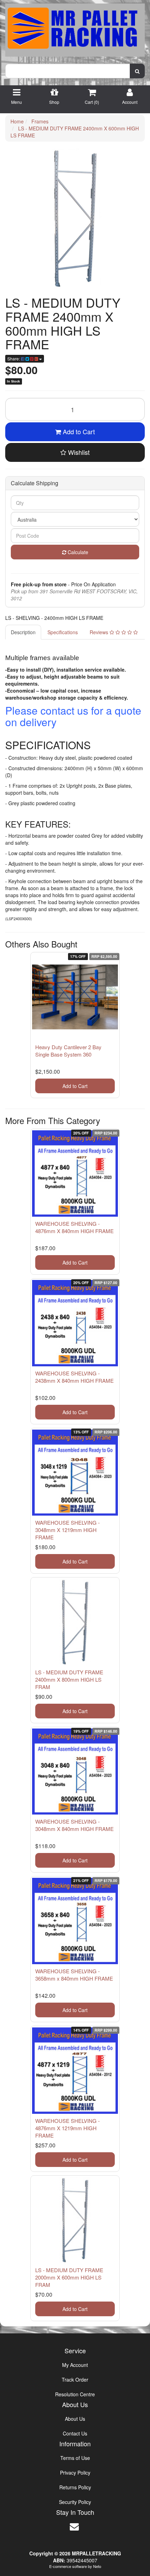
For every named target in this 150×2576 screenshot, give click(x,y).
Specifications (63, 632)
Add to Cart (78, 431)
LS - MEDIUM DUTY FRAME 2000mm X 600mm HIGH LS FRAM (69, 2277)
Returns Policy (75, 2487)
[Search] (137, 71)
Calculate (77, 552)
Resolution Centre (75, 2394)
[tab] (24, 632)
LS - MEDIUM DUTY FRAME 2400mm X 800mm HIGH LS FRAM (69, 1679)
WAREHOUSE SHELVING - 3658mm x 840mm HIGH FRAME (74, 1975)
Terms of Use (75, 2458)
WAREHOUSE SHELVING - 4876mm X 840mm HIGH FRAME (74, 1227)
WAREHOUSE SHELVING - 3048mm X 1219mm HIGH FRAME (67, 1530)
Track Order (75, 2380)
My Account (75, 2365)
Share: (14, 359)
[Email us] (74, 2526)
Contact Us (75, 2433)
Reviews (100, 632)
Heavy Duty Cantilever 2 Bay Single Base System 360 (68, 1051)
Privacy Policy (75, 2473)
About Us (75, 2419)
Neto (97, 2566)
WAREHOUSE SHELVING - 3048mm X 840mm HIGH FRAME (74, 1825)
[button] (75, 452)
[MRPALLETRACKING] (75, 28)
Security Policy (75, 2502)
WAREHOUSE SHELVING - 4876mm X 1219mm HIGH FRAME (67, 2128)
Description (23, 632)
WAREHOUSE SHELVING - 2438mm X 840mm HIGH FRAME (74, 1377)
